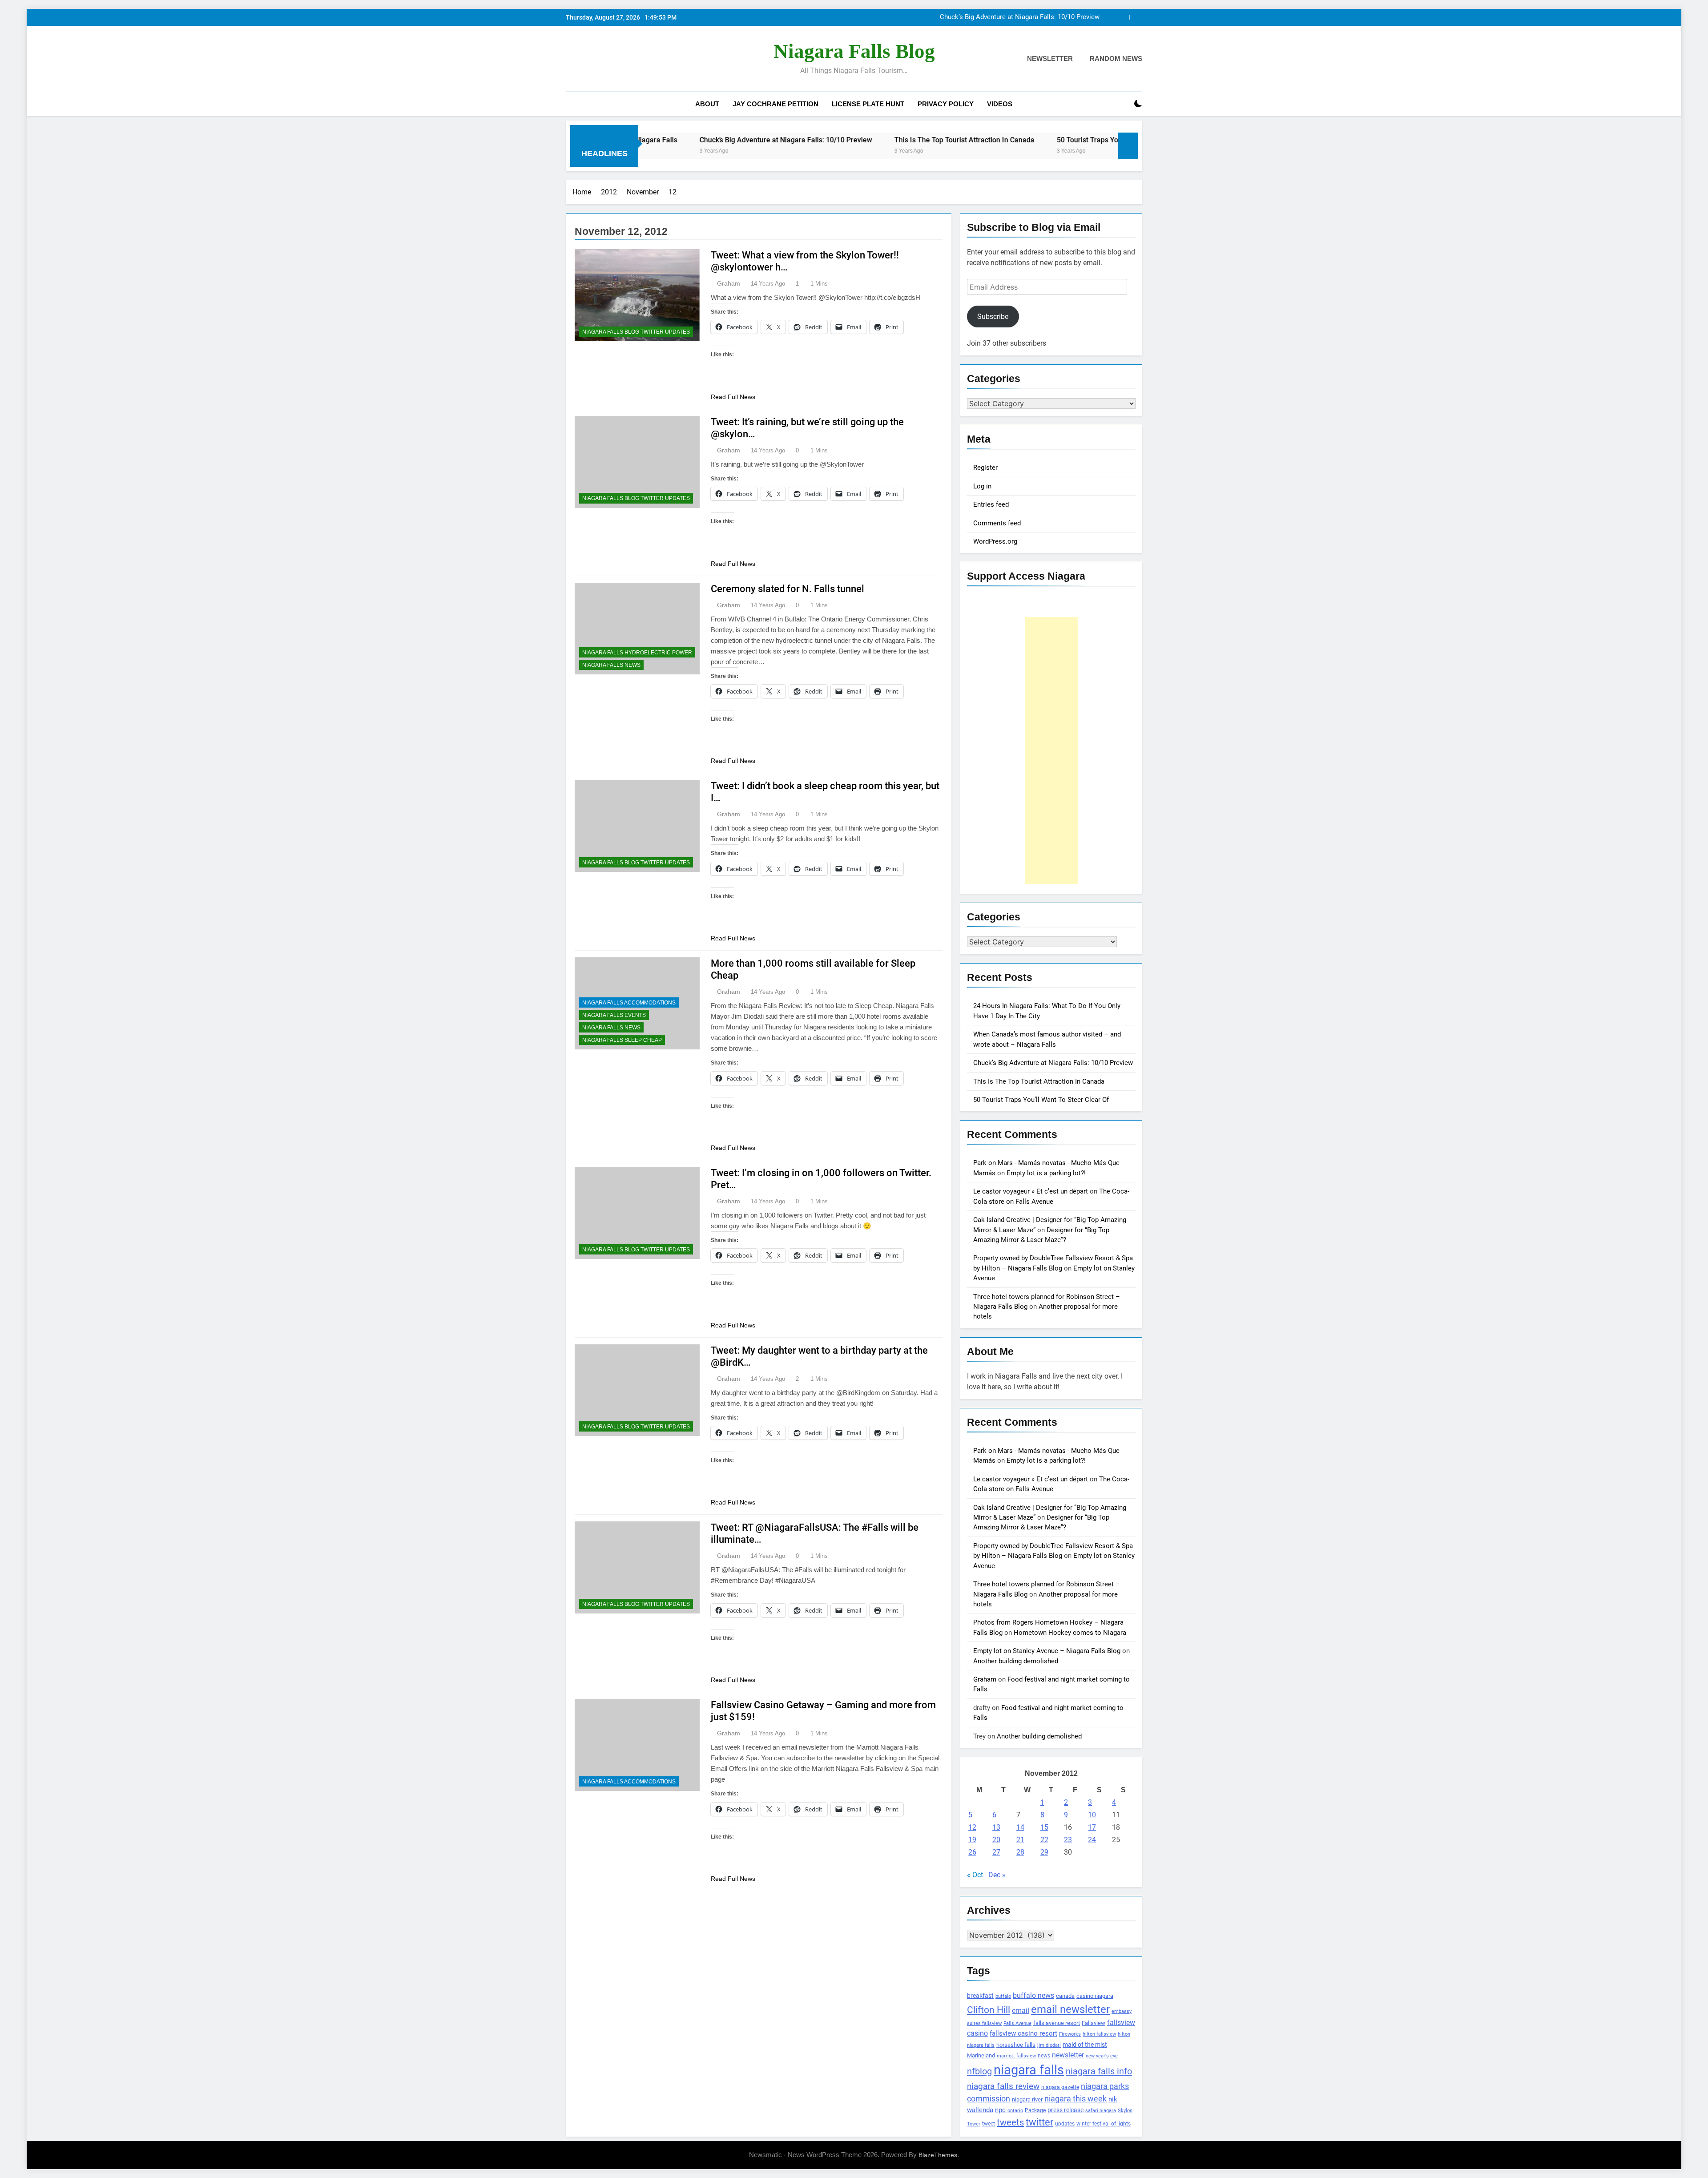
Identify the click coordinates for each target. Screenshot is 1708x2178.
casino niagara (1095, 1996)
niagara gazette (1060, 2087)
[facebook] (571, 59)
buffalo (1003, 1996)
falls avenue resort (1057, 2023)
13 (996, 1827)
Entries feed (991, 504)
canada (1065, 1996)
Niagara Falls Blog (854, 51)
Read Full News (733, 397)
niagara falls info (1099, 2071)
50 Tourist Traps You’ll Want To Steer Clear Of (962, 140)
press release (1065, 2110)
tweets (1010, 2122)
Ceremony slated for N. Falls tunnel (788, 589)
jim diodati (1049, 2045)
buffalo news (1033, 1995)
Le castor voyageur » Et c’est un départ (1031, 1191)
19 (972, 1840)
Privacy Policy (946, 104)
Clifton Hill (989, 2010)
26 (972, 1852)
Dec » (997, 1875)
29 (1044, 1852)
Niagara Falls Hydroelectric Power (637, 653)
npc (1000, 2110)
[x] (592, 59)
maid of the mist (1085, 2045)
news (1044, 2056)
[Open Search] (1123, 104)
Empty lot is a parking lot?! (1046, 1173)
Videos (1000, 104)
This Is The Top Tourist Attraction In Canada (1034, 17)
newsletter (1068, 2055)
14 (1020, 1827)
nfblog (979, 2071)
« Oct (975, 1875)
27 (996, 1852)
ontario (1015, 2111)
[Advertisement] (1051, 750)
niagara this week (1076, 2099)
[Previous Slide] (1122, 17)
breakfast (980, 1996)
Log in (982, 486)
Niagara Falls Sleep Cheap (622, 1040)
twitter (1039, 2122)
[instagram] (582, 59)
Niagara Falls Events (614, 1015)
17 (1092, 1827)
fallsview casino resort (1023, 2033)
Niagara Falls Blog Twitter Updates (636, 332)
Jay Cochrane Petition (775, 104)
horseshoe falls (1016, 2045)
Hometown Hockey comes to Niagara (1070, 1633)
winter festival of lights (1104, 2124)
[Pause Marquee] (1128, 146)
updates (1065, 2124)
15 (1044, 1827)
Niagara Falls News (611, 665)
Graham (729, 283)
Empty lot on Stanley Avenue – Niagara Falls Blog (1047, 1651)
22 (1044, 1840)
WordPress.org (995, 541)
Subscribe (993, 317)
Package (1035, 2110)
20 (996, 1840)
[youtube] (614, 59)
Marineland (981, 2055)
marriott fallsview (1016, 2056)
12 (972, 1827)
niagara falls (1029, 2070)
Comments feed (997, 523)
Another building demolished (1016, 1661)
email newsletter (1070, 2009)
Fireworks (1070, 2034)
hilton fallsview (1099, 2034)
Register (985, 468)
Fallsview (1094, 2023)
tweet (989, 2124)
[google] (603, 59)
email (1021, 2011)
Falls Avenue (1017, 2023)
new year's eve (1102, 2056)
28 (1020, 1852)
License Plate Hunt (868, 104)
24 (1092, 1840)
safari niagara (1101, 2111)
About (707, 104)
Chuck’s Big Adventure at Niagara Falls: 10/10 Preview (1053, 1063)
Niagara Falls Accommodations (629, 1003)
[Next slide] (1136, 17)
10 (1092, 1815)
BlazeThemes (938, 2155)
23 (1068, 1840)
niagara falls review (1003, 2086)
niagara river (1027, 2099)
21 (1020, 1840)
